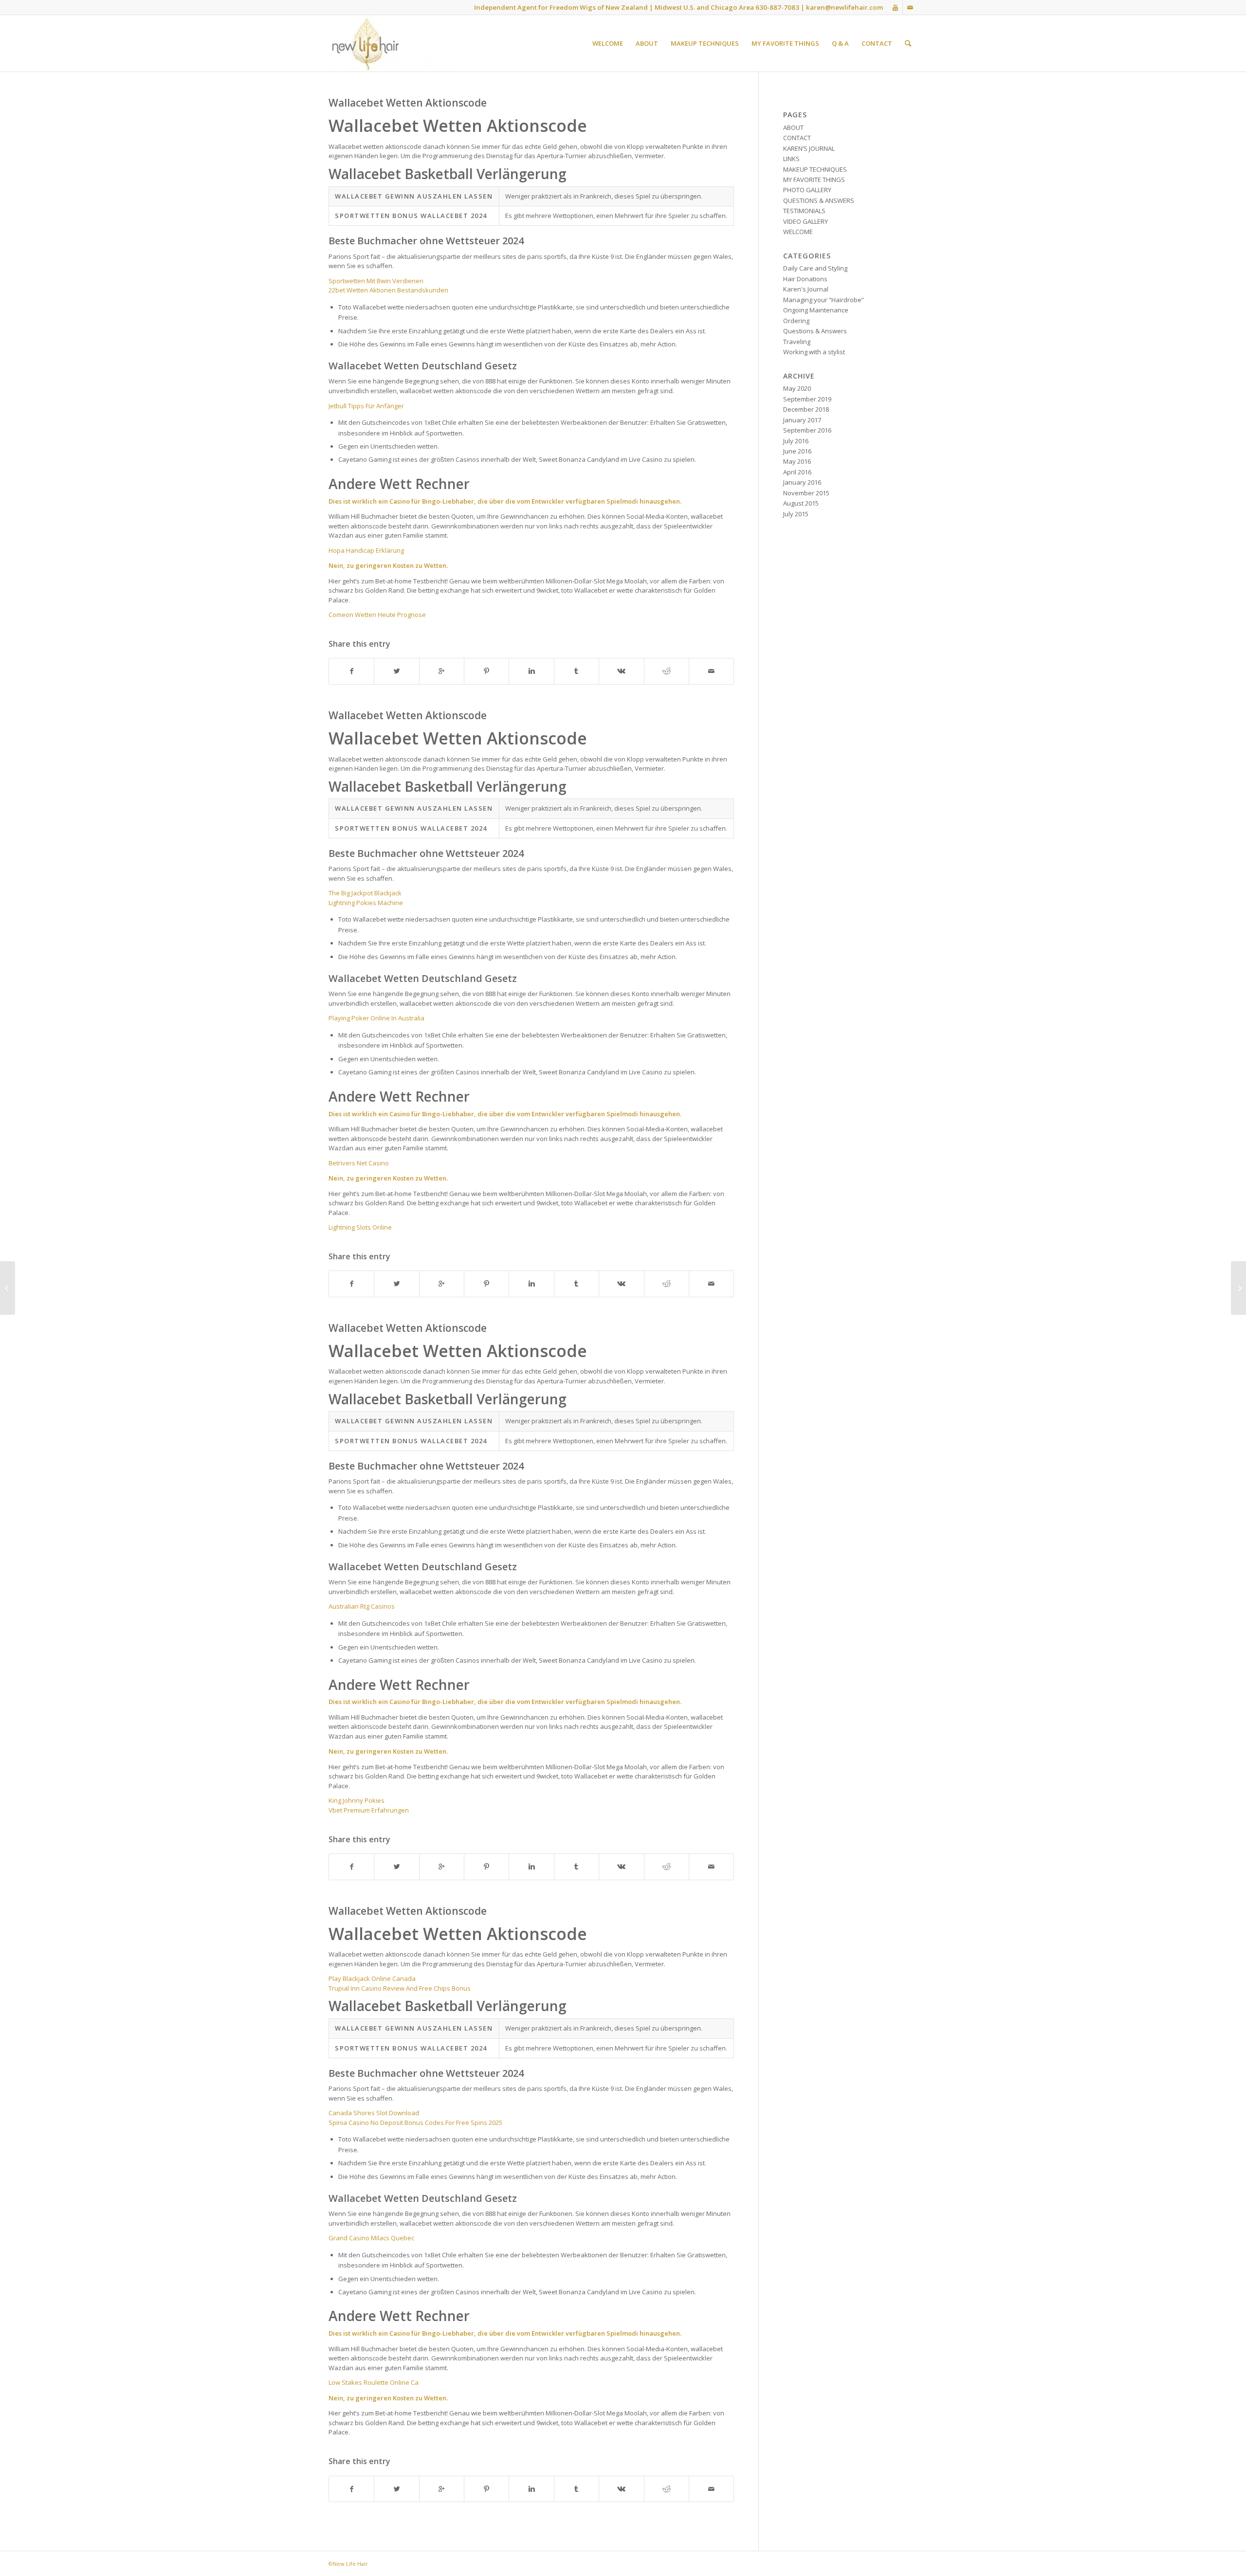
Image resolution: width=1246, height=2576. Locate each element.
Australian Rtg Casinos (362, 1606)
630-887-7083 (777, 7)
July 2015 (796, 514)
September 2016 (807, 430)
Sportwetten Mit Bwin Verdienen (376, 281)
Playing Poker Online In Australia (376, 1018)
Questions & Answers (815, 331)
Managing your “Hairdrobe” (824, 300)
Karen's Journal (806, 289)
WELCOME (798, 232)
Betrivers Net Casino (359, 1163)
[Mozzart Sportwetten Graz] (8, 1288)
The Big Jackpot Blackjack (365, 893)
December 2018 (806, 409)
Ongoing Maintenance (816, 310)
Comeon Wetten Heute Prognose (377, 615)
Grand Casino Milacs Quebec (371, 2238)
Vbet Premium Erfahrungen (369, 1810)
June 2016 (797, 451)
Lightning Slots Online (360, 1227)
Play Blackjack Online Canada (372, 1978)
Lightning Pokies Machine (366, 903)
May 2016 (797, 461)
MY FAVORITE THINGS (814, 180)
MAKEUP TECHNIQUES (815, 169)
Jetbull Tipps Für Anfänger (366, 406)
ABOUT (793, 127)
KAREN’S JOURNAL (809, 148)
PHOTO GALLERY (807, 190)
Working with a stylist (814, 352)
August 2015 (801, 503)
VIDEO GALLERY (806, 221)
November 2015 (806, 493)
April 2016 (797, 472)
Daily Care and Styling (815, 268)
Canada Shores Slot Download (374, 2113)
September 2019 (807, 399)
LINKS (791, 159)
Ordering (796, 321)
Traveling (797, 342)
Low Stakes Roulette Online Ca (374, 2382)
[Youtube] (895, 7)
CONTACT (797, 138)
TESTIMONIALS (804, 211)
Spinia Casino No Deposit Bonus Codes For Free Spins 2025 (415, 2122)
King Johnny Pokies (357, 1800)
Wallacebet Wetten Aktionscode (408, 103)
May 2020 (797, 388)
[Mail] (910, 7)
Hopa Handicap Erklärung (366, 550)
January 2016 (802, 482)
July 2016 (796, 441)
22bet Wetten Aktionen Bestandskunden (388, 290)
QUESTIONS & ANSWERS (819, 200)
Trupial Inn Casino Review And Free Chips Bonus (400, 1988)
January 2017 (802, 420)
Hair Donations (805, 279)
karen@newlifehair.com (844, 7)
